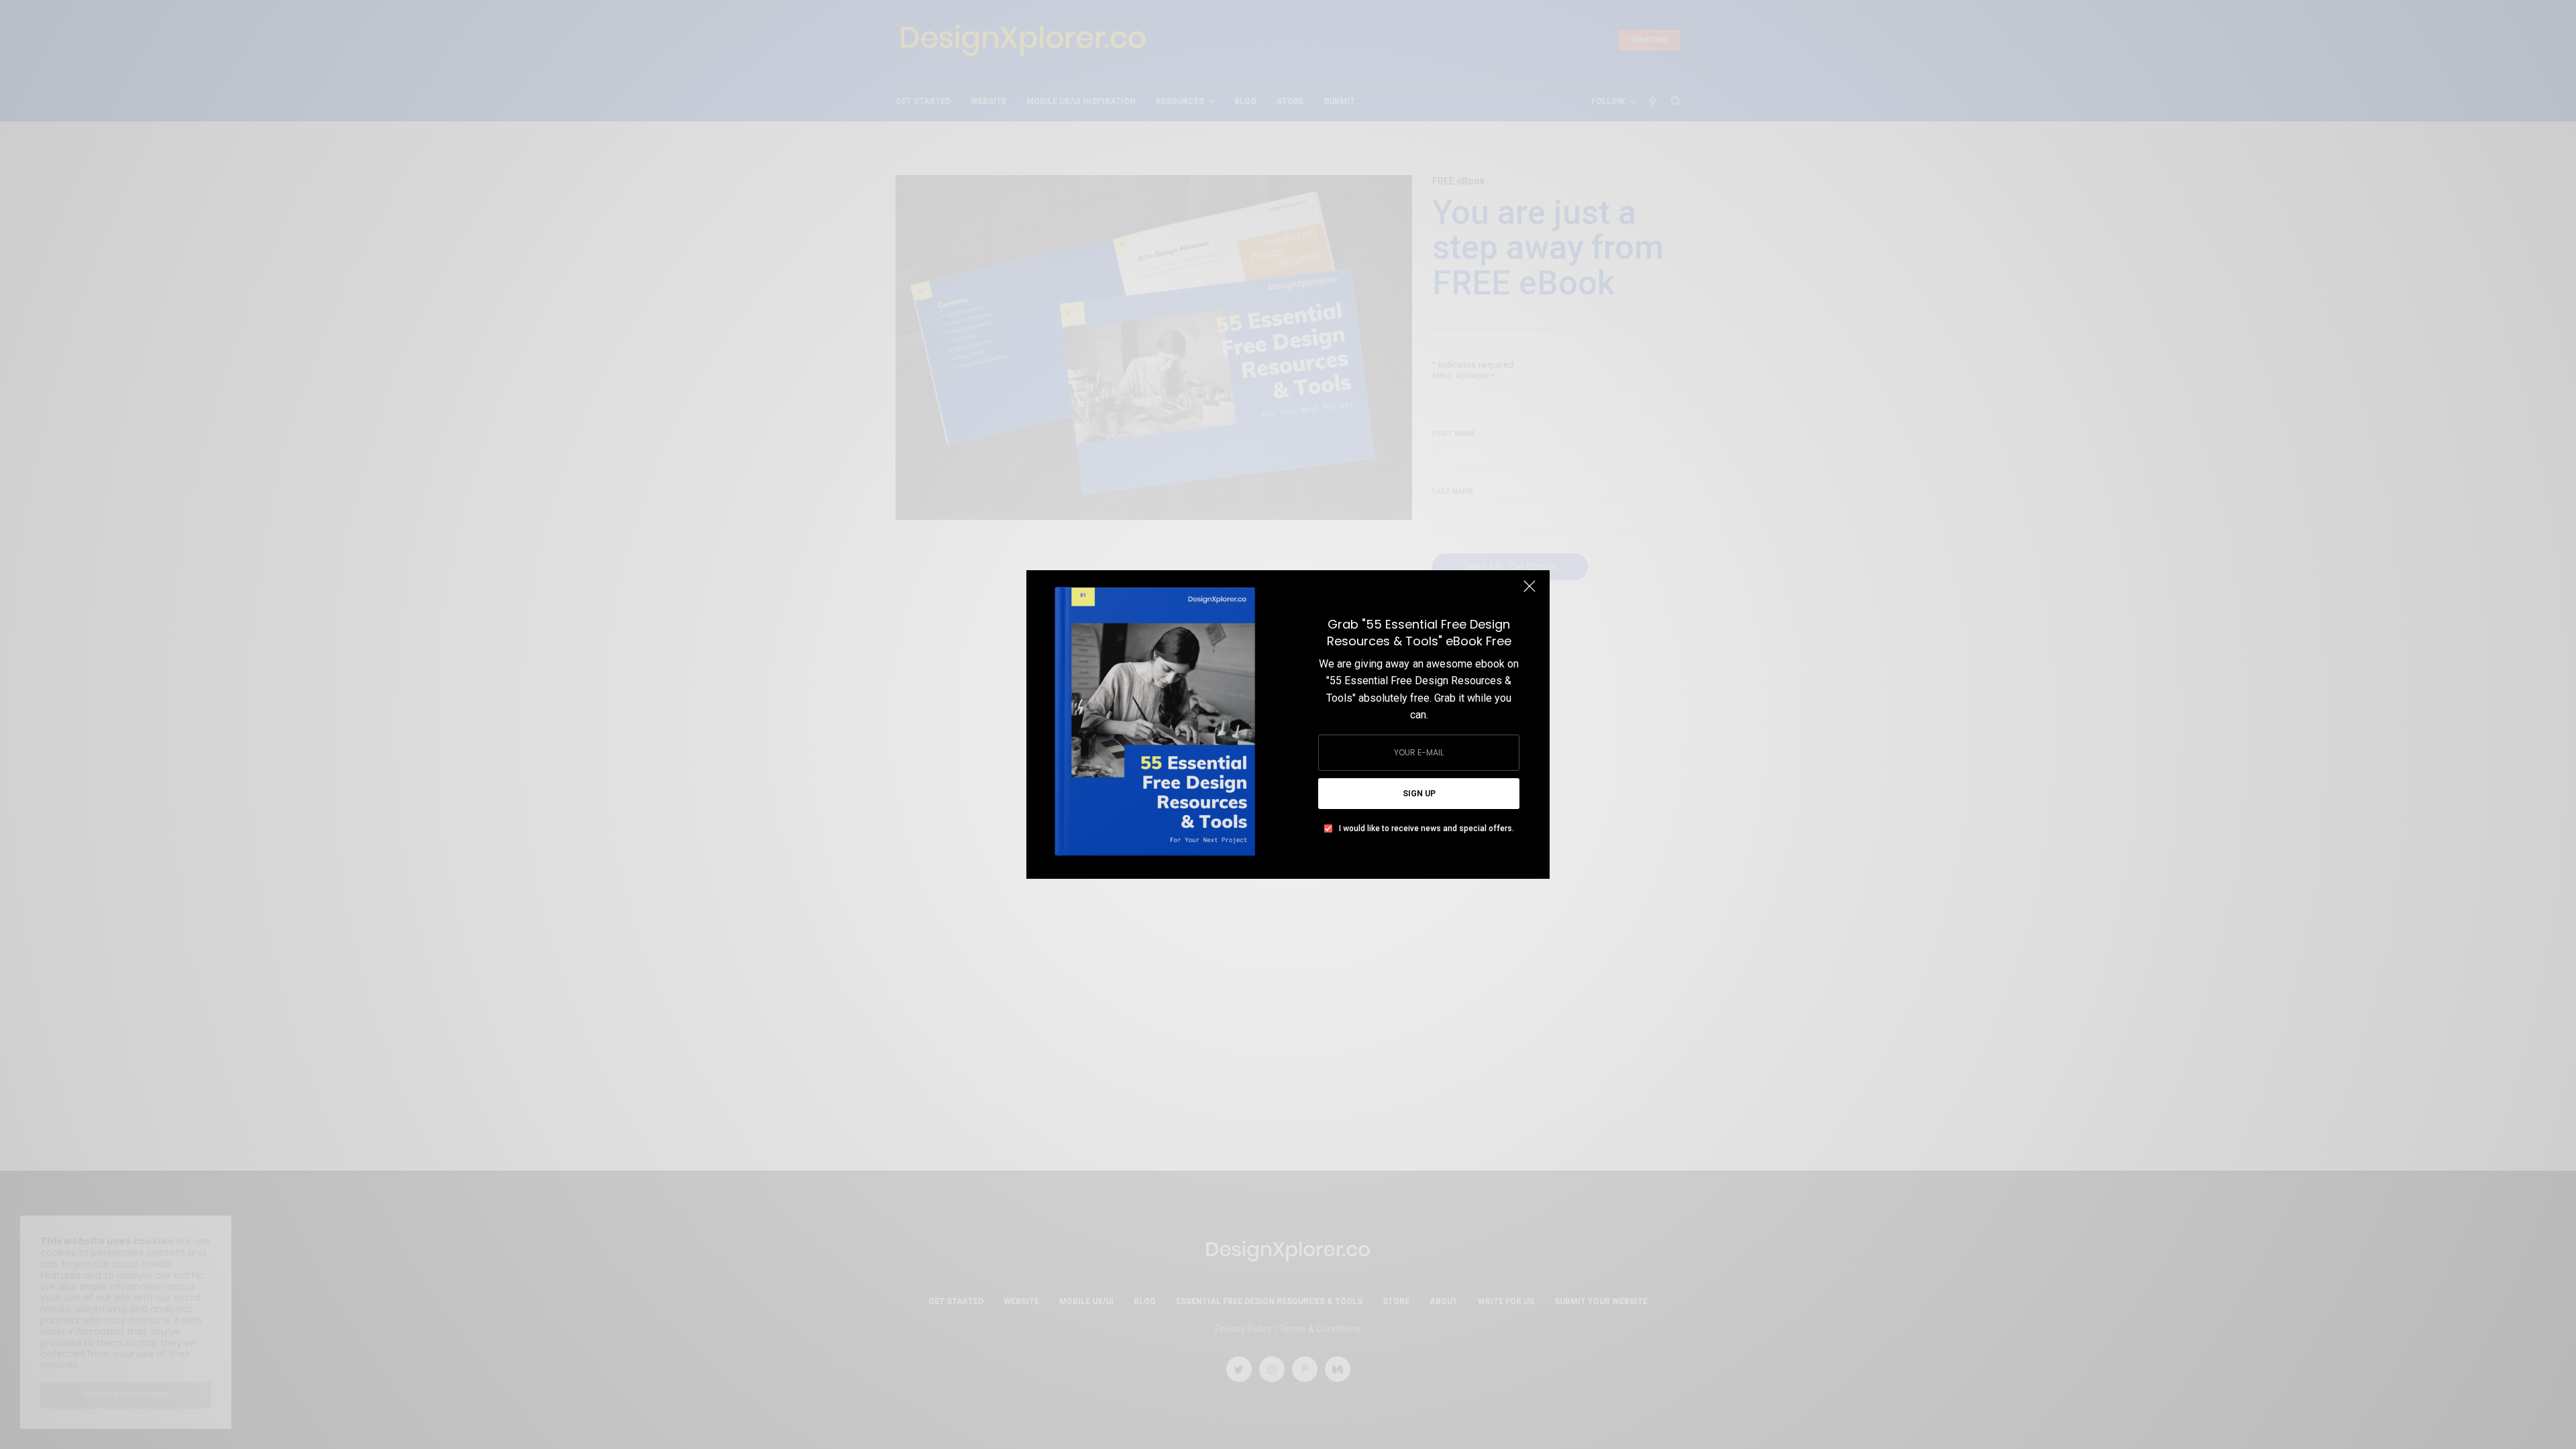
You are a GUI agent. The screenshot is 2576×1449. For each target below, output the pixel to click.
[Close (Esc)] (1529, 592)
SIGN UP (1419, 794)
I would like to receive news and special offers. (1427, 828)
